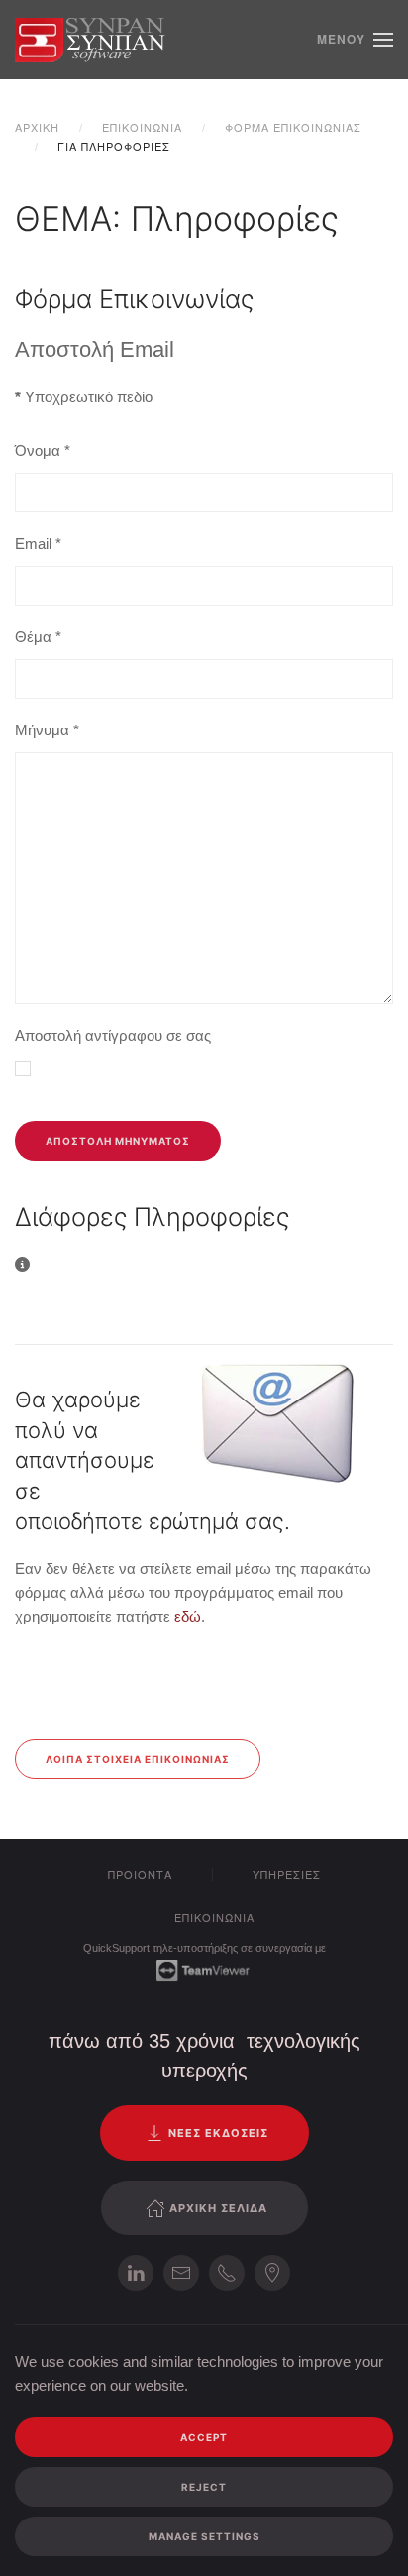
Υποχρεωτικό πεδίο (84, 397)
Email (38, 544)
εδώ (188, 1616)
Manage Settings (204, 2536)
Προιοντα (140, 1874)
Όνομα (43, 450)
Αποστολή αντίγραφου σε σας (113, 1035)
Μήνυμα (47, 730)
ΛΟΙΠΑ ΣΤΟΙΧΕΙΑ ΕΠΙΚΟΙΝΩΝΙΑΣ (138, 1759)
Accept (204, 2437)
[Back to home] (92, 40)
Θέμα (38, 637)
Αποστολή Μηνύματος (118, 1141)
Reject (204, 2487)
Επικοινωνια (214, 1917)
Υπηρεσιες (287, 1874)
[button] (355, 40)
